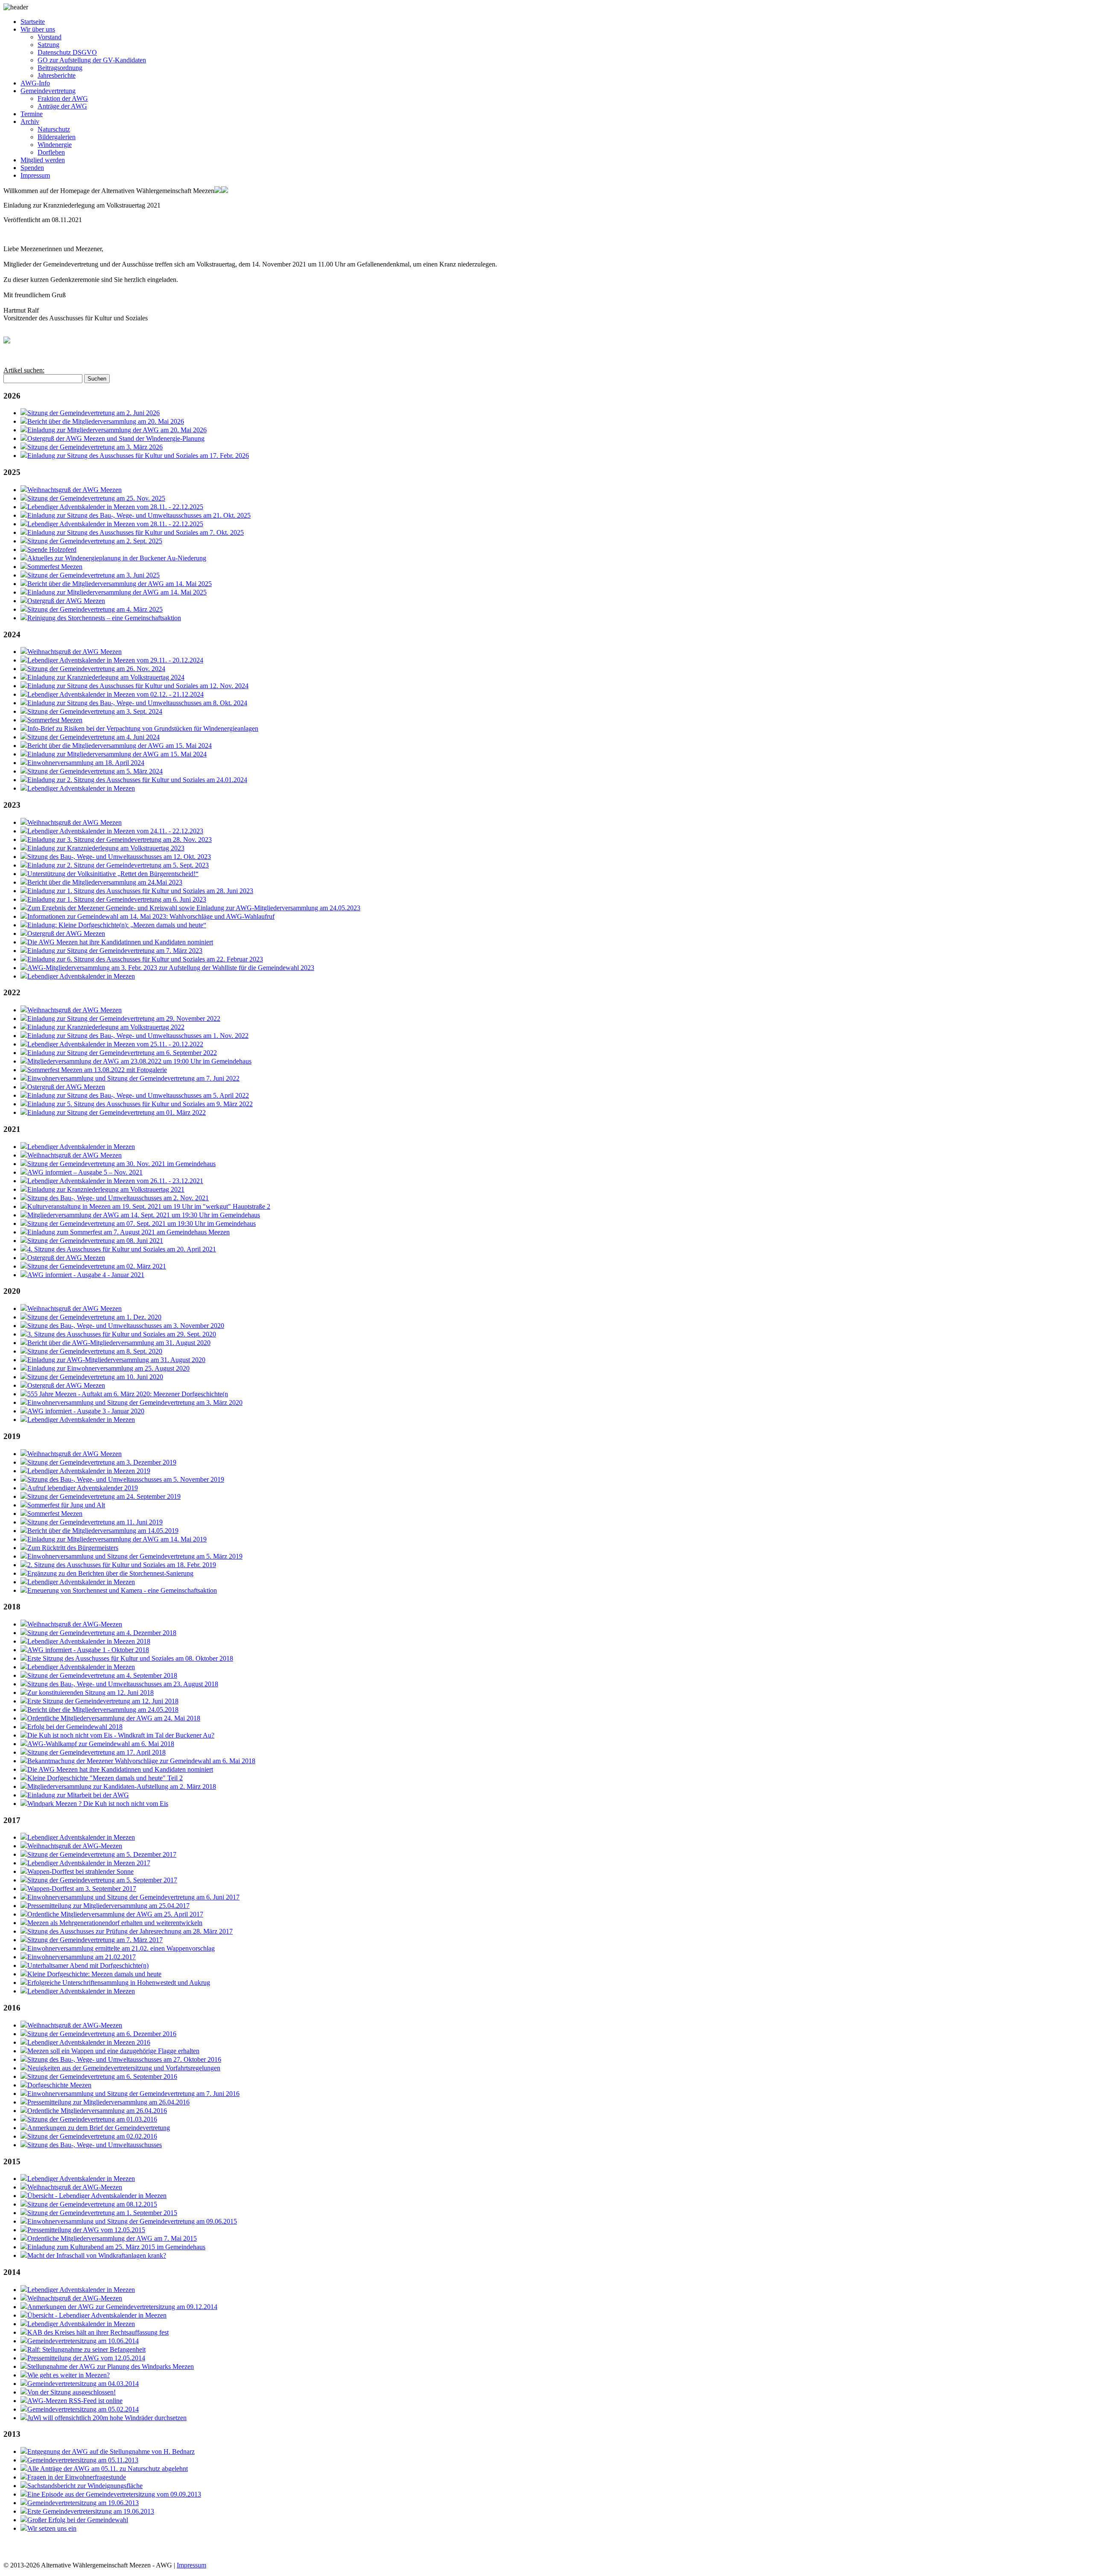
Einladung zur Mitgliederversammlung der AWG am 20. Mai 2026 (117, 430)
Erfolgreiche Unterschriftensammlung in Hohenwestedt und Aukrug (119, 1983)
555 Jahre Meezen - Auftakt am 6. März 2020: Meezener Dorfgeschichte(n (128, 1394)
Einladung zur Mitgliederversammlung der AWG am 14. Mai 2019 (117, 1539)
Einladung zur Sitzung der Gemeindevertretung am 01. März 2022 (117, 1112)
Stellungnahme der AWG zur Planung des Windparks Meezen (111, 2366)
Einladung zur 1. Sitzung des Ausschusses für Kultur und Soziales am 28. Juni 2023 (140, 891)
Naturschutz (54, 129)
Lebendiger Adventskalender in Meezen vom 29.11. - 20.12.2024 (115, 660)
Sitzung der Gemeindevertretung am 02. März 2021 (97, 1266)
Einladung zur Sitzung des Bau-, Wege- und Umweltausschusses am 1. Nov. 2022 (138, 1036)
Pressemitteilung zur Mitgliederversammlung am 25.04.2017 (108, 1906)
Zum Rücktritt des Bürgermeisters (73, 1548)
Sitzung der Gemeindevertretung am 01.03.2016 (92, 2119)
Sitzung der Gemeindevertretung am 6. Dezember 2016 (102, 2034)
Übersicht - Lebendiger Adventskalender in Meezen (97, 2196)
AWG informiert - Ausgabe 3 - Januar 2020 (86, 1411)
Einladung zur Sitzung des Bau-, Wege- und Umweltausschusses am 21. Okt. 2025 (139, 515)
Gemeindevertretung (48, 91)
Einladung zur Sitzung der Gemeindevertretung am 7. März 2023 (115, 951)
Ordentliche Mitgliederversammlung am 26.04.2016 (97, 2111)
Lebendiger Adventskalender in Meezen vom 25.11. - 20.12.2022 (115, 1044)
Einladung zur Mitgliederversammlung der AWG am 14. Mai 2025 (117, 592)
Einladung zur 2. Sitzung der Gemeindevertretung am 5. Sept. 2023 (118, 865)
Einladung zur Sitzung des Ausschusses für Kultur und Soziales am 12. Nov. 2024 (138, 686)
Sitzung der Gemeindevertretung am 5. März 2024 (95, 771)
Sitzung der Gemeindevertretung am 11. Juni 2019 (95, 1522)
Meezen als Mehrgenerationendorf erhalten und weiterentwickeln (115, 1923)
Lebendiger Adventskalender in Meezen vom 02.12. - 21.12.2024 (115, 694)
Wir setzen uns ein (52, 2528)
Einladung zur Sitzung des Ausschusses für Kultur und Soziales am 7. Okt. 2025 (136, 532)
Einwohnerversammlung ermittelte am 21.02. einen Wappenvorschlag (121, 1948)
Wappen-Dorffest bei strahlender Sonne (80, 1871)
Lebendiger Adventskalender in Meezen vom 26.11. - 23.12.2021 (115, 1181)
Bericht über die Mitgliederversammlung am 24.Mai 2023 (105, 882)
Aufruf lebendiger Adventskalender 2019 (83, 1488)
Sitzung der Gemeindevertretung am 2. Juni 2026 (94, 413)
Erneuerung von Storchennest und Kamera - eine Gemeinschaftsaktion (122, 1590)
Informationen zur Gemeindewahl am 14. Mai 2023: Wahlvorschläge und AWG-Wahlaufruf (151, 916)
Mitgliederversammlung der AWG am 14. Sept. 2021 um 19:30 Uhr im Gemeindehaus (144, 1215)
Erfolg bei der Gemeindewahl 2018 (75, 1727)
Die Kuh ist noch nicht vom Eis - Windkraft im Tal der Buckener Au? (121, 1735)
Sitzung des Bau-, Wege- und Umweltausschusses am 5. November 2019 (126, 1479)
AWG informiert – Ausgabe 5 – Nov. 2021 (85, 1172)
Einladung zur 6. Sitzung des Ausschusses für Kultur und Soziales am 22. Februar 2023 (145, 959)
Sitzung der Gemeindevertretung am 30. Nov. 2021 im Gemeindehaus (121, 1164)
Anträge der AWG (62, 106)
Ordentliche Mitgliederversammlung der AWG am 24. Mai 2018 (114, 1718)
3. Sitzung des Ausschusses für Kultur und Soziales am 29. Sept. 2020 (122, 1334)
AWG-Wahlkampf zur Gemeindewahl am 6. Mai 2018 (101, 1744)
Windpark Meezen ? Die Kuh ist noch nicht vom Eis (98, 1804)
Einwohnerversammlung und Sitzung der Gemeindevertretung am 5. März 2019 (135, 1556)
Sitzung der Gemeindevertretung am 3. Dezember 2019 (102, 1462)
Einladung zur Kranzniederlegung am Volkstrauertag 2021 (106, 1189)
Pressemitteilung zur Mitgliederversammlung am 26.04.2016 (108, 2102)
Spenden (32, 168)
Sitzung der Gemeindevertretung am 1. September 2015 (102, 2213)
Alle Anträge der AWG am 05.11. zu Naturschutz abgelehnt (108, 2469)
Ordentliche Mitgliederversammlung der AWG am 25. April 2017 (115, 1914)
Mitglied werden (43, 160)
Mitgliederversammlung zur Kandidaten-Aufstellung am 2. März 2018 (122, 1786)
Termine (32, 114)
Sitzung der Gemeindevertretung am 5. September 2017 (102, 1880)
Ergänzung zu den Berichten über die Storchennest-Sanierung (110, 1573)
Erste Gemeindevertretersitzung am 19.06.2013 (91, 2511)
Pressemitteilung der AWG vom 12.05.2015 (86, 2230)
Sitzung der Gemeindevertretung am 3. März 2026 (95, 447)
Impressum (35, 175)
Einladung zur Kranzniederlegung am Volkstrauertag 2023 (106, 848)
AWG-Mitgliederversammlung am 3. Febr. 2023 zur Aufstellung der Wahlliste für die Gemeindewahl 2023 (171, 968)
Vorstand (50, 37)
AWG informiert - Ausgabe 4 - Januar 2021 (86, 1275)
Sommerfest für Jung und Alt (66, 1505)
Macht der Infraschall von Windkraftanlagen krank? (97, 2255)
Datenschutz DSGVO (67, 52)
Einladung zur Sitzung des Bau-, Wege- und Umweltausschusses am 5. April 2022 (138, 1095)
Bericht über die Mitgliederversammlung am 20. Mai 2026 (106, 421)
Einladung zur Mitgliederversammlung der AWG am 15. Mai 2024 (117, 754)
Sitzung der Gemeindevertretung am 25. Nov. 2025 (96, 498)
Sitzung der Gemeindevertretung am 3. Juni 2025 (94, 575)
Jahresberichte (57, 75)
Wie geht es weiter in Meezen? (69, 2375)
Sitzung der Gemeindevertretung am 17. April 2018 (96, 1752)
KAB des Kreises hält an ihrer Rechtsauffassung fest (98, 2332)
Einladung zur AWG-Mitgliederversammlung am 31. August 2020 (116, 1360)
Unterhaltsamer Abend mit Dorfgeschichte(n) (88, 1965)
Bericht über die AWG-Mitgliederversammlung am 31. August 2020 (119, 1343)
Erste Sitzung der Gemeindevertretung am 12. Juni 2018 (103, 1701)
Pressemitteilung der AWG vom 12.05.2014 (86, 2358)
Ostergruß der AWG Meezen (66, 601)
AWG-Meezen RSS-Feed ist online (75, 2401)
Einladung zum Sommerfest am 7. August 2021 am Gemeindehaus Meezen (129, 1232)
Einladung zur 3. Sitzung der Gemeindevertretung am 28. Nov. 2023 (120, 840)
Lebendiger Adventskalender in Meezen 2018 (89, 1641)
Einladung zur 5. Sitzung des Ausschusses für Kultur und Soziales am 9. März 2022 (140, 1104)
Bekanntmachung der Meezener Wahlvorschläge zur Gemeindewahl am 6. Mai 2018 (141, 1761)
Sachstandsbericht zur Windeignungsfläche (85, 2486)
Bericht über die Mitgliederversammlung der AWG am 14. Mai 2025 (120, 584)
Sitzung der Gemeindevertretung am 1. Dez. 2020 (94, 1317)
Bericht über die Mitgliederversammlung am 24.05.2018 (103, 1710)
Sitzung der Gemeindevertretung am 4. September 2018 (102, 1675)
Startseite (33, 22)
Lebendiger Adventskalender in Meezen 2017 (89, 1863)
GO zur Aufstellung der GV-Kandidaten (92, 60)
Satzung (48, 45)
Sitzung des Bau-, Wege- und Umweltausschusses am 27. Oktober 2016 (124, 2059)
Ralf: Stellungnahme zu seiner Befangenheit (86, 2349)
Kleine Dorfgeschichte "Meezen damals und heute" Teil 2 (105, 1778)
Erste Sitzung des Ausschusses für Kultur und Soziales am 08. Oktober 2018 (130, 1658)
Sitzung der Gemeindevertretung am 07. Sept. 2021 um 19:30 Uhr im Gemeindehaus (142, 1224)
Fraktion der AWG (63, 98)
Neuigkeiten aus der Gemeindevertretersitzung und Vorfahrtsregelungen (124, 2068)
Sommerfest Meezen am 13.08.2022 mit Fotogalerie (97, 1070)
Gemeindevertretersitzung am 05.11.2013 (83, 2460)
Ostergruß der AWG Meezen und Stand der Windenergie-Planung (116, 438)
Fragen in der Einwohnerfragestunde (77, 2477)
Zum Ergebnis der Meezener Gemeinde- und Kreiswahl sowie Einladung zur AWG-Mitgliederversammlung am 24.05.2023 (194, 908)
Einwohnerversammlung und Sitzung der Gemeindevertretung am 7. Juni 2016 (133, 2094)
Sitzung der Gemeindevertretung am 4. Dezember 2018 (102, 1633)
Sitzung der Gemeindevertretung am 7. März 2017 (95, 1940)
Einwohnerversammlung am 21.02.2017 (82, 1957)
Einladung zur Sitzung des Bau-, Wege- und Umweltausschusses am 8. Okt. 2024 (137, 703)
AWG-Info (35, 83)
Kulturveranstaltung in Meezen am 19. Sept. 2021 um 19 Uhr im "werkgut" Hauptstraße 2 (149, 1206)
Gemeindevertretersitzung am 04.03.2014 (83, 2384)
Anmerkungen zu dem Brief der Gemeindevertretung (99, 2128)
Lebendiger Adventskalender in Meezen (81, 788)
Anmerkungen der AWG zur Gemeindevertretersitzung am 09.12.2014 (122, 2307)
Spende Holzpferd (52, 549)
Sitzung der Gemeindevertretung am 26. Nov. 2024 (96, 669)
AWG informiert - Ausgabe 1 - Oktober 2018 (88, 1650)
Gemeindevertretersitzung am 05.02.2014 (83, 2409)
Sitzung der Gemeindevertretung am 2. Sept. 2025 (95, 541)
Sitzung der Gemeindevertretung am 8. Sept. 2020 (95, 1351)
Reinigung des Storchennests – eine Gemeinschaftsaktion (104, 618)
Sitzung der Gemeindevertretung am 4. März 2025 (95, 609)
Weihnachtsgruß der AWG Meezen (75, 490)
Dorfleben (51, 152)
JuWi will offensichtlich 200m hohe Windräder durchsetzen (107, 2418)
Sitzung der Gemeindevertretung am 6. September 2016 (102, 2076)
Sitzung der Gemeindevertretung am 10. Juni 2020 (95, 1377)
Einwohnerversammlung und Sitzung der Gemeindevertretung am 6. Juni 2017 (133, 1897)
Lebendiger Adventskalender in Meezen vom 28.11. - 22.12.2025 (115, 507)
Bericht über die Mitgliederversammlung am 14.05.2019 (103, 1531)
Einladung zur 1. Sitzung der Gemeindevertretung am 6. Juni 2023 (117, 899)
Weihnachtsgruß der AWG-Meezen (75, 1624)
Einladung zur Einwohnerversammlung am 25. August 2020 (108, 1368)
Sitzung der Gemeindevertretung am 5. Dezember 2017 (102, 1854)
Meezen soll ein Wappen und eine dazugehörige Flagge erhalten (113, 2051)
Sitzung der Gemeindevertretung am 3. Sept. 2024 (95, 711)
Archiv (30, 122)
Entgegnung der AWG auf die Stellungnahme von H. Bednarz (111, 2451)
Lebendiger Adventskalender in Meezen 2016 (89, 2042)
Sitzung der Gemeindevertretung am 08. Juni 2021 (95, 1241)
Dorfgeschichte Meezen (59, 2085)
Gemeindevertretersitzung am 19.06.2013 (83, 2503)
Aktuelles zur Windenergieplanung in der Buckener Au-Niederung (117, 558)
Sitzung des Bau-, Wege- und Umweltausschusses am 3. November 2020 (126, 1326)
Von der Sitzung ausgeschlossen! (72, 2392)
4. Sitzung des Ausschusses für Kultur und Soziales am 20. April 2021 (122, 1249)
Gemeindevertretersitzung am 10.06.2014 (83, 2341)
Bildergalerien (57, 137)
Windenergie (55, 145)
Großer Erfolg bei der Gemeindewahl (78, 2520)
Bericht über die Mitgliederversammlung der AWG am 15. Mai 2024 (120, 746)
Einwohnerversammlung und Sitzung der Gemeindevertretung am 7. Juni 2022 (133, 1078)
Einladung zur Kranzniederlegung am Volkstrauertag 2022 (106, 1027)
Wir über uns (38, 29)
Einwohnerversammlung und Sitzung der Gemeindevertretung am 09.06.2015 (132, 2221)
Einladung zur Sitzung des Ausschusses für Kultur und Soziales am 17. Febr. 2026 (138, 456)
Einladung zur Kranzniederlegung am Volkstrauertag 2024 (106, 677)
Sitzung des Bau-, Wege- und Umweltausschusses (95, 2145)
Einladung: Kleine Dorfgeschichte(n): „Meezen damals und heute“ (117, 925)
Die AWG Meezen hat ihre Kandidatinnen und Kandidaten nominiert (120, 942)
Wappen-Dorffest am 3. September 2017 (82, 1889)
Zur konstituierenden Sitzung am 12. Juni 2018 (91, 1692)
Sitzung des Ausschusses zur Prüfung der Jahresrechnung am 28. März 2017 (130, 1931)
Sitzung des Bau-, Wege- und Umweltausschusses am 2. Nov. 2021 (118, 1198)
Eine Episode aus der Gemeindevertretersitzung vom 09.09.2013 (114, 2494)
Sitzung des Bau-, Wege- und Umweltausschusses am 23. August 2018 (123, 1684)
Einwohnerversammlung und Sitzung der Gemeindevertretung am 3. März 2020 (135, 1402)
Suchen (97, 379)
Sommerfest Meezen (55, 567)
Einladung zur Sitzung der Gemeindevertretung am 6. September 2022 (122, 1053)
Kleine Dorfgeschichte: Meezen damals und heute (94, 1974)
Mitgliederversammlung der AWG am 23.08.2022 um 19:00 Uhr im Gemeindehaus (139, 1061)
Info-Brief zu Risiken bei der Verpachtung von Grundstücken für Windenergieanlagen (143, 728)
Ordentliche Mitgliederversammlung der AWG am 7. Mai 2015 (112, 2238)
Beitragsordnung (60, 68)
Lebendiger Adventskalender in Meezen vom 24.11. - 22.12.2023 (115, 831)
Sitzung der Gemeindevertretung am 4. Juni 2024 (94, 737)
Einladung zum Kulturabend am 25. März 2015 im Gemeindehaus (116, 2247)
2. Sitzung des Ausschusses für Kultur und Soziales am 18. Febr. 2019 (122, 1565)
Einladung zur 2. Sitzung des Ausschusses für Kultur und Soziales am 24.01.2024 (137, 780)
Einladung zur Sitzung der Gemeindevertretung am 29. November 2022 (124, 1018)
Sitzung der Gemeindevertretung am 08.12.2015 (92, 2204)
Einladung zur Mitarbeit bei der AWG (78, 1795)
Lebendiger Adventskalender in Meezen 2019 (89, 1471)
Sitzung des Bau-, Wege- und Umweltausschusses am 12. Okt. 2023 (119, 857)
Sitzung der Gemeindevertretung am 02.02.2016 (92, 2136)
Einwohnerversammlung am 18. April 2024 (86, 763)
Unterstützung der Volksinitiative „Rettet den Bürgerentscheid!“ (113, 874)
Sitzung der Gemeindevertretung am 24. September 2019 (104, 1496)
